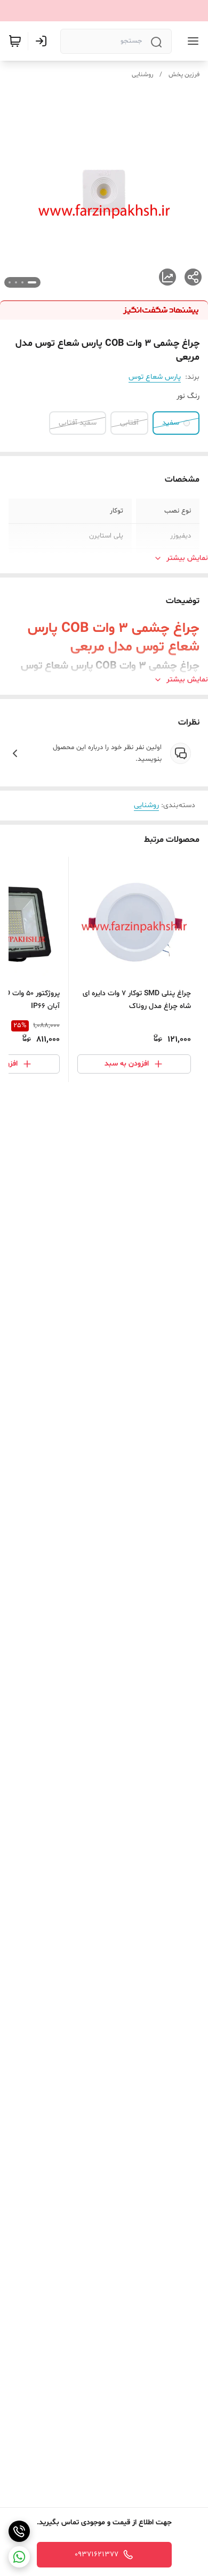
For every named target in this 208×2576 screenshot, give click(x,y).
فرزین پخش (184, 75)
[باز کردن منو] (191, 41)
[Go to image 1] (32, 282)
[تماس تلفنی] (19, 2531)
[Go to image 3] (16, 282)
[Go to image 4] (10, 282)
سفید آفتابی (78, 423)
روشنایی (142, 75)
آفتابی (129, 423)
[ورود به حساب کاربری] (43, 41)
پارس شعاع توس (155, 377)
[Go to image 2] (22, 282)
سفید (171, 423)
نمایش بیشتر (187, 558)
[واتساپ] (19, 2557)
